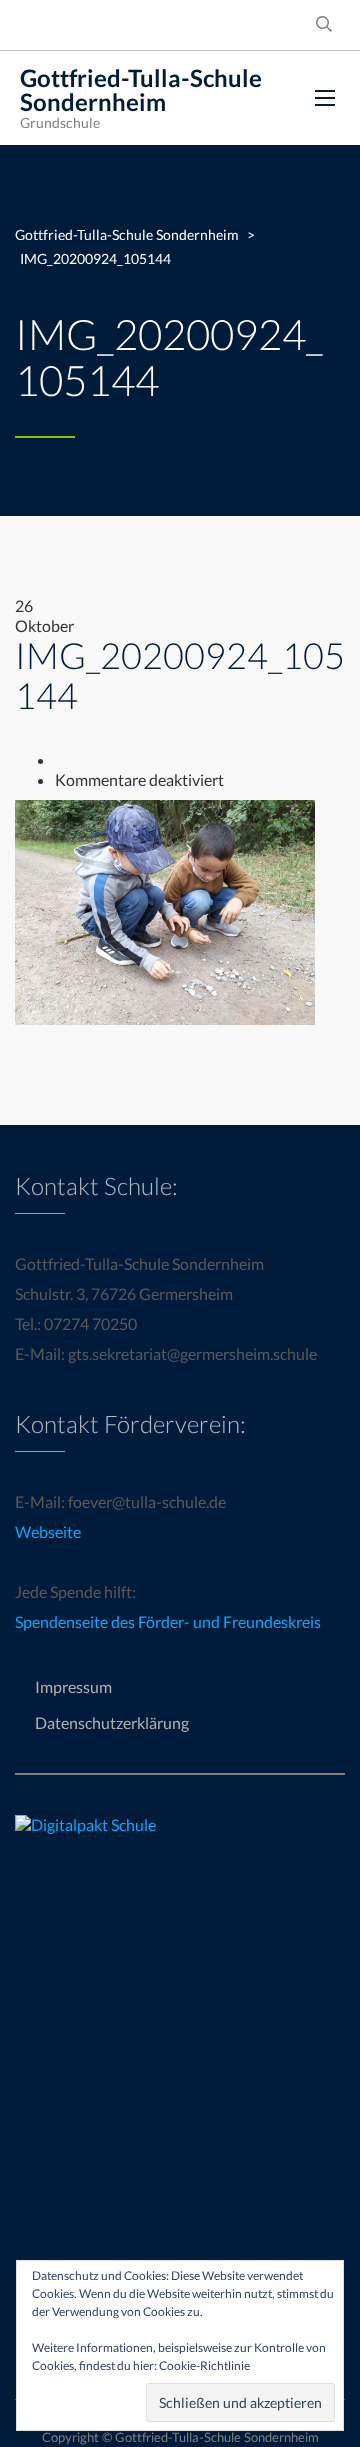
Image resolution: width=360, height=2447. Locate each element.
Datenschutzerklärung (112, 1722)
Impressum (73, 1686)
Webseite (48, 1531)
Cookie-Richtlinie (204, 2365)
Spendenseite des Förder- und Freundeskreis (168, 1621)
